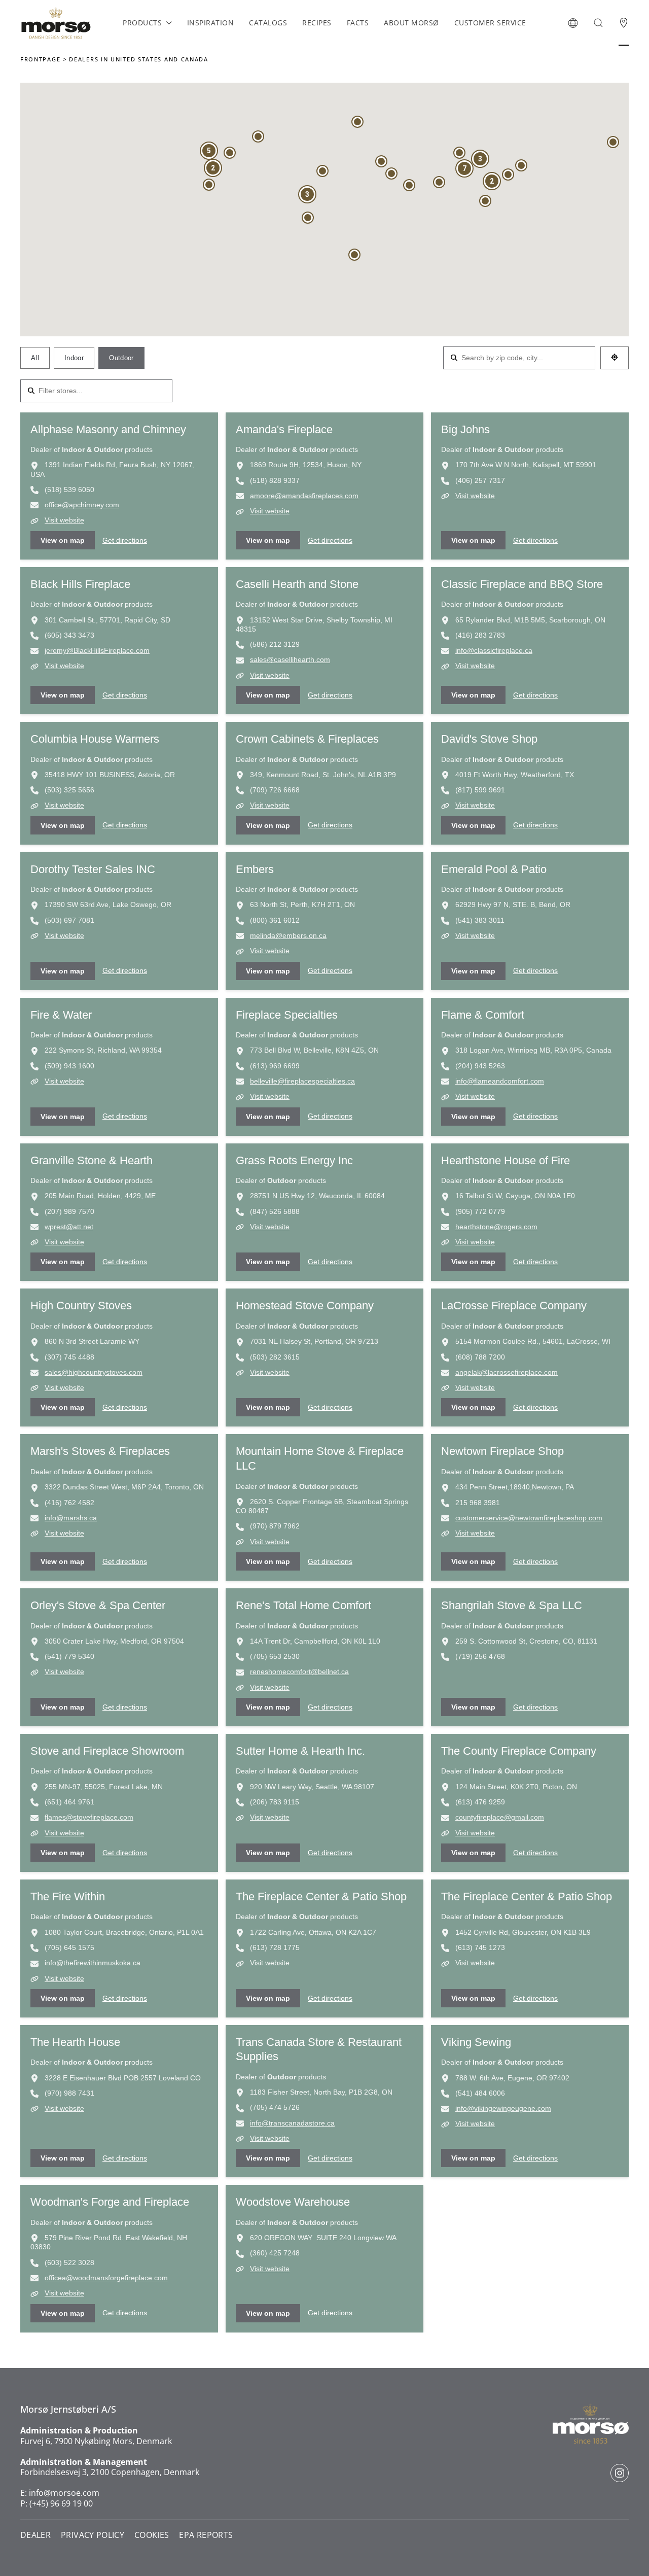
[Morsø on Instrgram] (620, 2473)
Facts (358, 23)
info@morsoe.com (64, 2493)
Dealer (35, 2535)
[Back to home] (56, 23)
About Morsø (411, 23)
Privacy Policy (93, 2535)
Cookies (152, 2535)
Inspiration (211, 23)
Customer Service (490, 23)
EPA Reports (206, 2535)
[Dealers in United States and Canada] (624, 23)
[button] (573, 23)
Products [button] (142, 23)
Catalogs (268, 23)
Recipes (317, 23)
